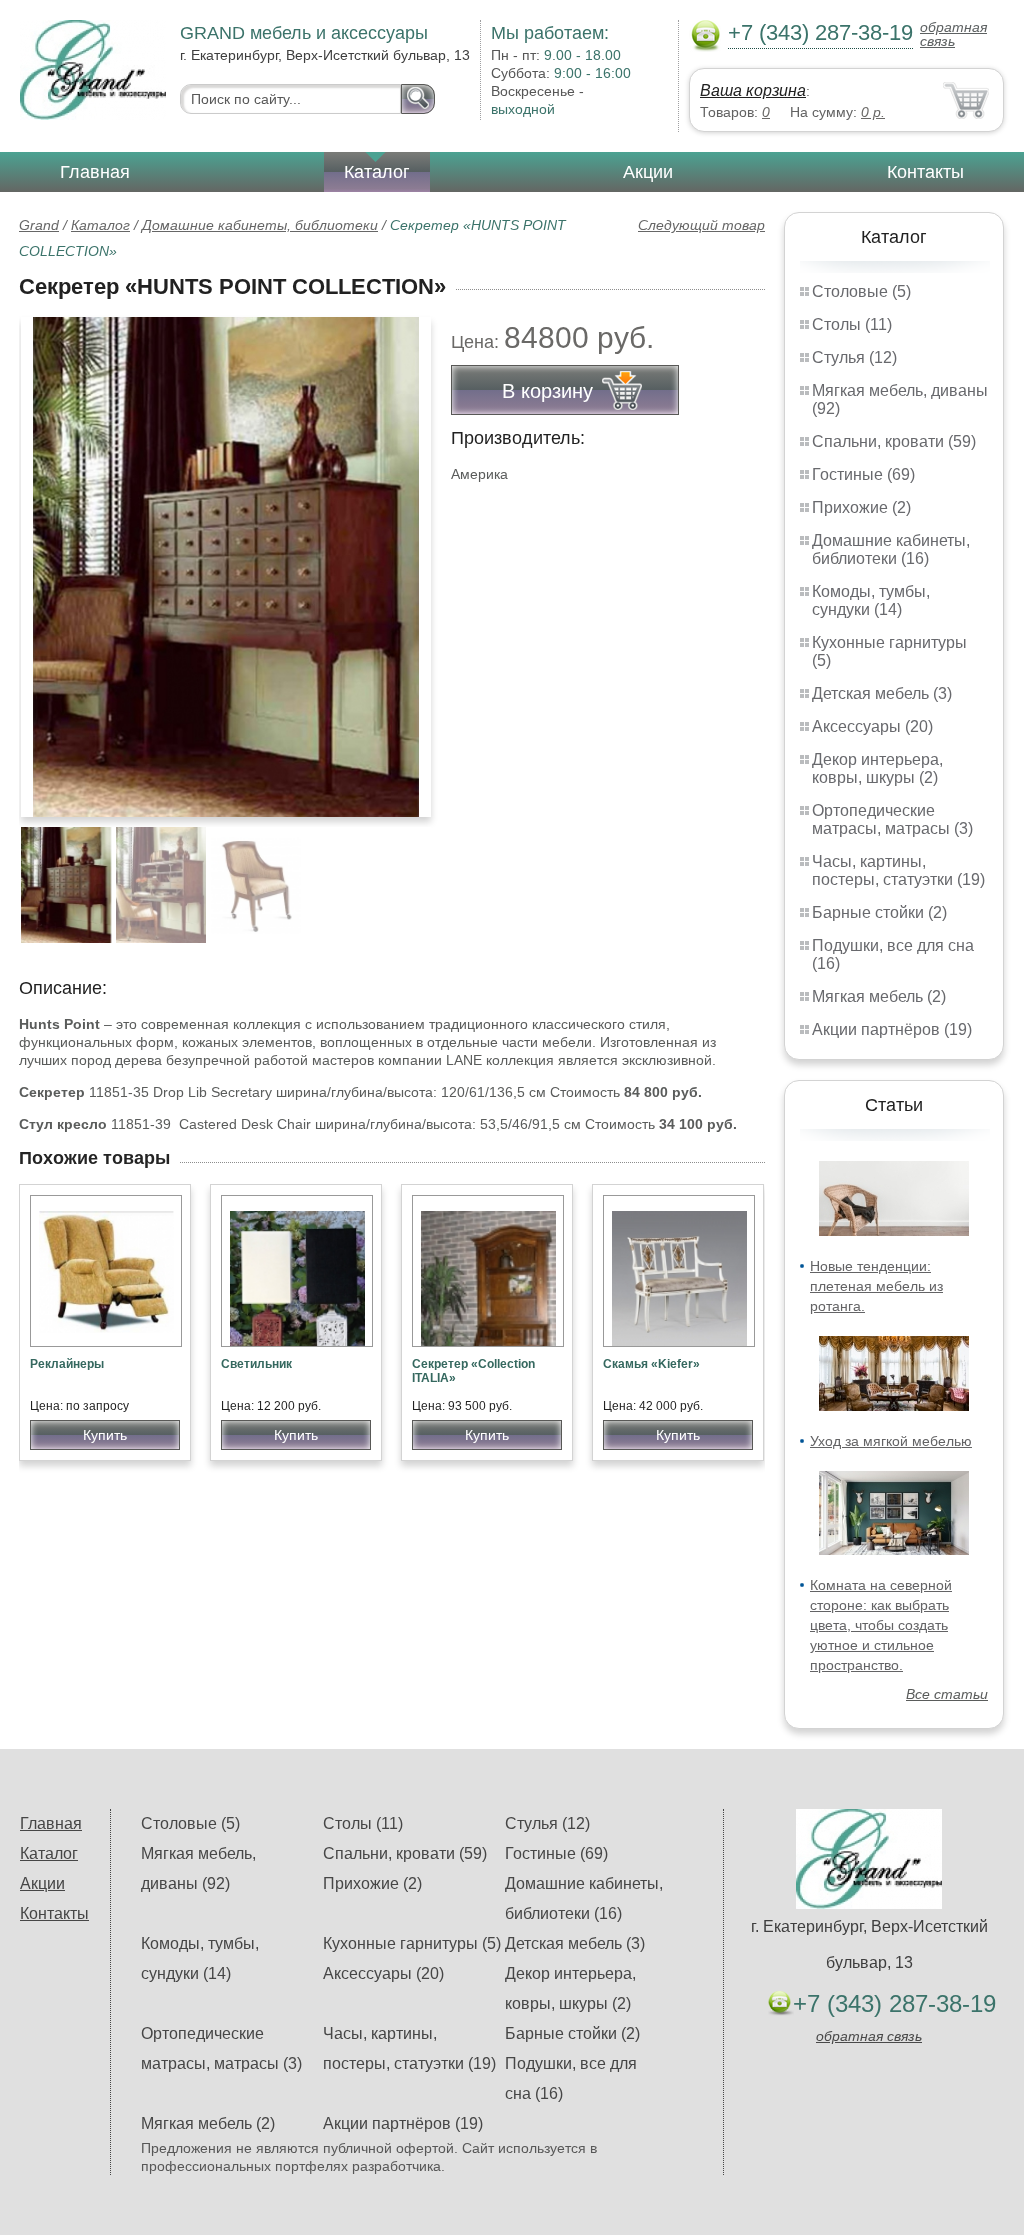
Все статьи (947, 1694)
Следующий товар (701, 225)
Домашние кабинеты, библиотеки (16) (891, 549)
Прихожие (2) (861, 507)
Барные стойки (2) (879, 912)
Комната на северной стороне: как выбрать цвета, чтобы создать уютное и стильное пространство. (881, 1625)
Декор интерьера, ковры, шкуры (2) (877, 768)
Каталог (377, 172)
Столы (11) (852, 324)
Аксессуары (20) (872, 726)
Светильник (256, 1364)
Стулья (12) (854, 357)
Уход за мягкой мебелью (891, 1441)
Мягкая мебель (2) (879, 996)
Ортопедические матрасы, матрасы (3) (892, 819)
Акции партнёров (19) (892, 1029)
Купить (105, 1435)
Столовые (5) (861, 291)
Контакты (925, 172)
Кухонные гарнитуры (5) (412, 1943)
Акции (648, 172)
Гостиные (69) (863, 474)
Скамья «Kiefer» (651, 1364)
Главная (95, 172)
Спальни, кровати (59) (894, 441)
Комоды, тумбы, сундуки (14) (871, 600)
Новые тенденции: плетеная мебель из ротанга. (876, 1286)
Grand (39, 225)
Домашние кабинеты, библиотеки (260, 225)
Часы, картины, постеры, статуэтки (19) (898, 870)
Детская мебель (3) (882, 693)
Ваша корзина (753, 90)
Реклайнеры (67, 1364)
